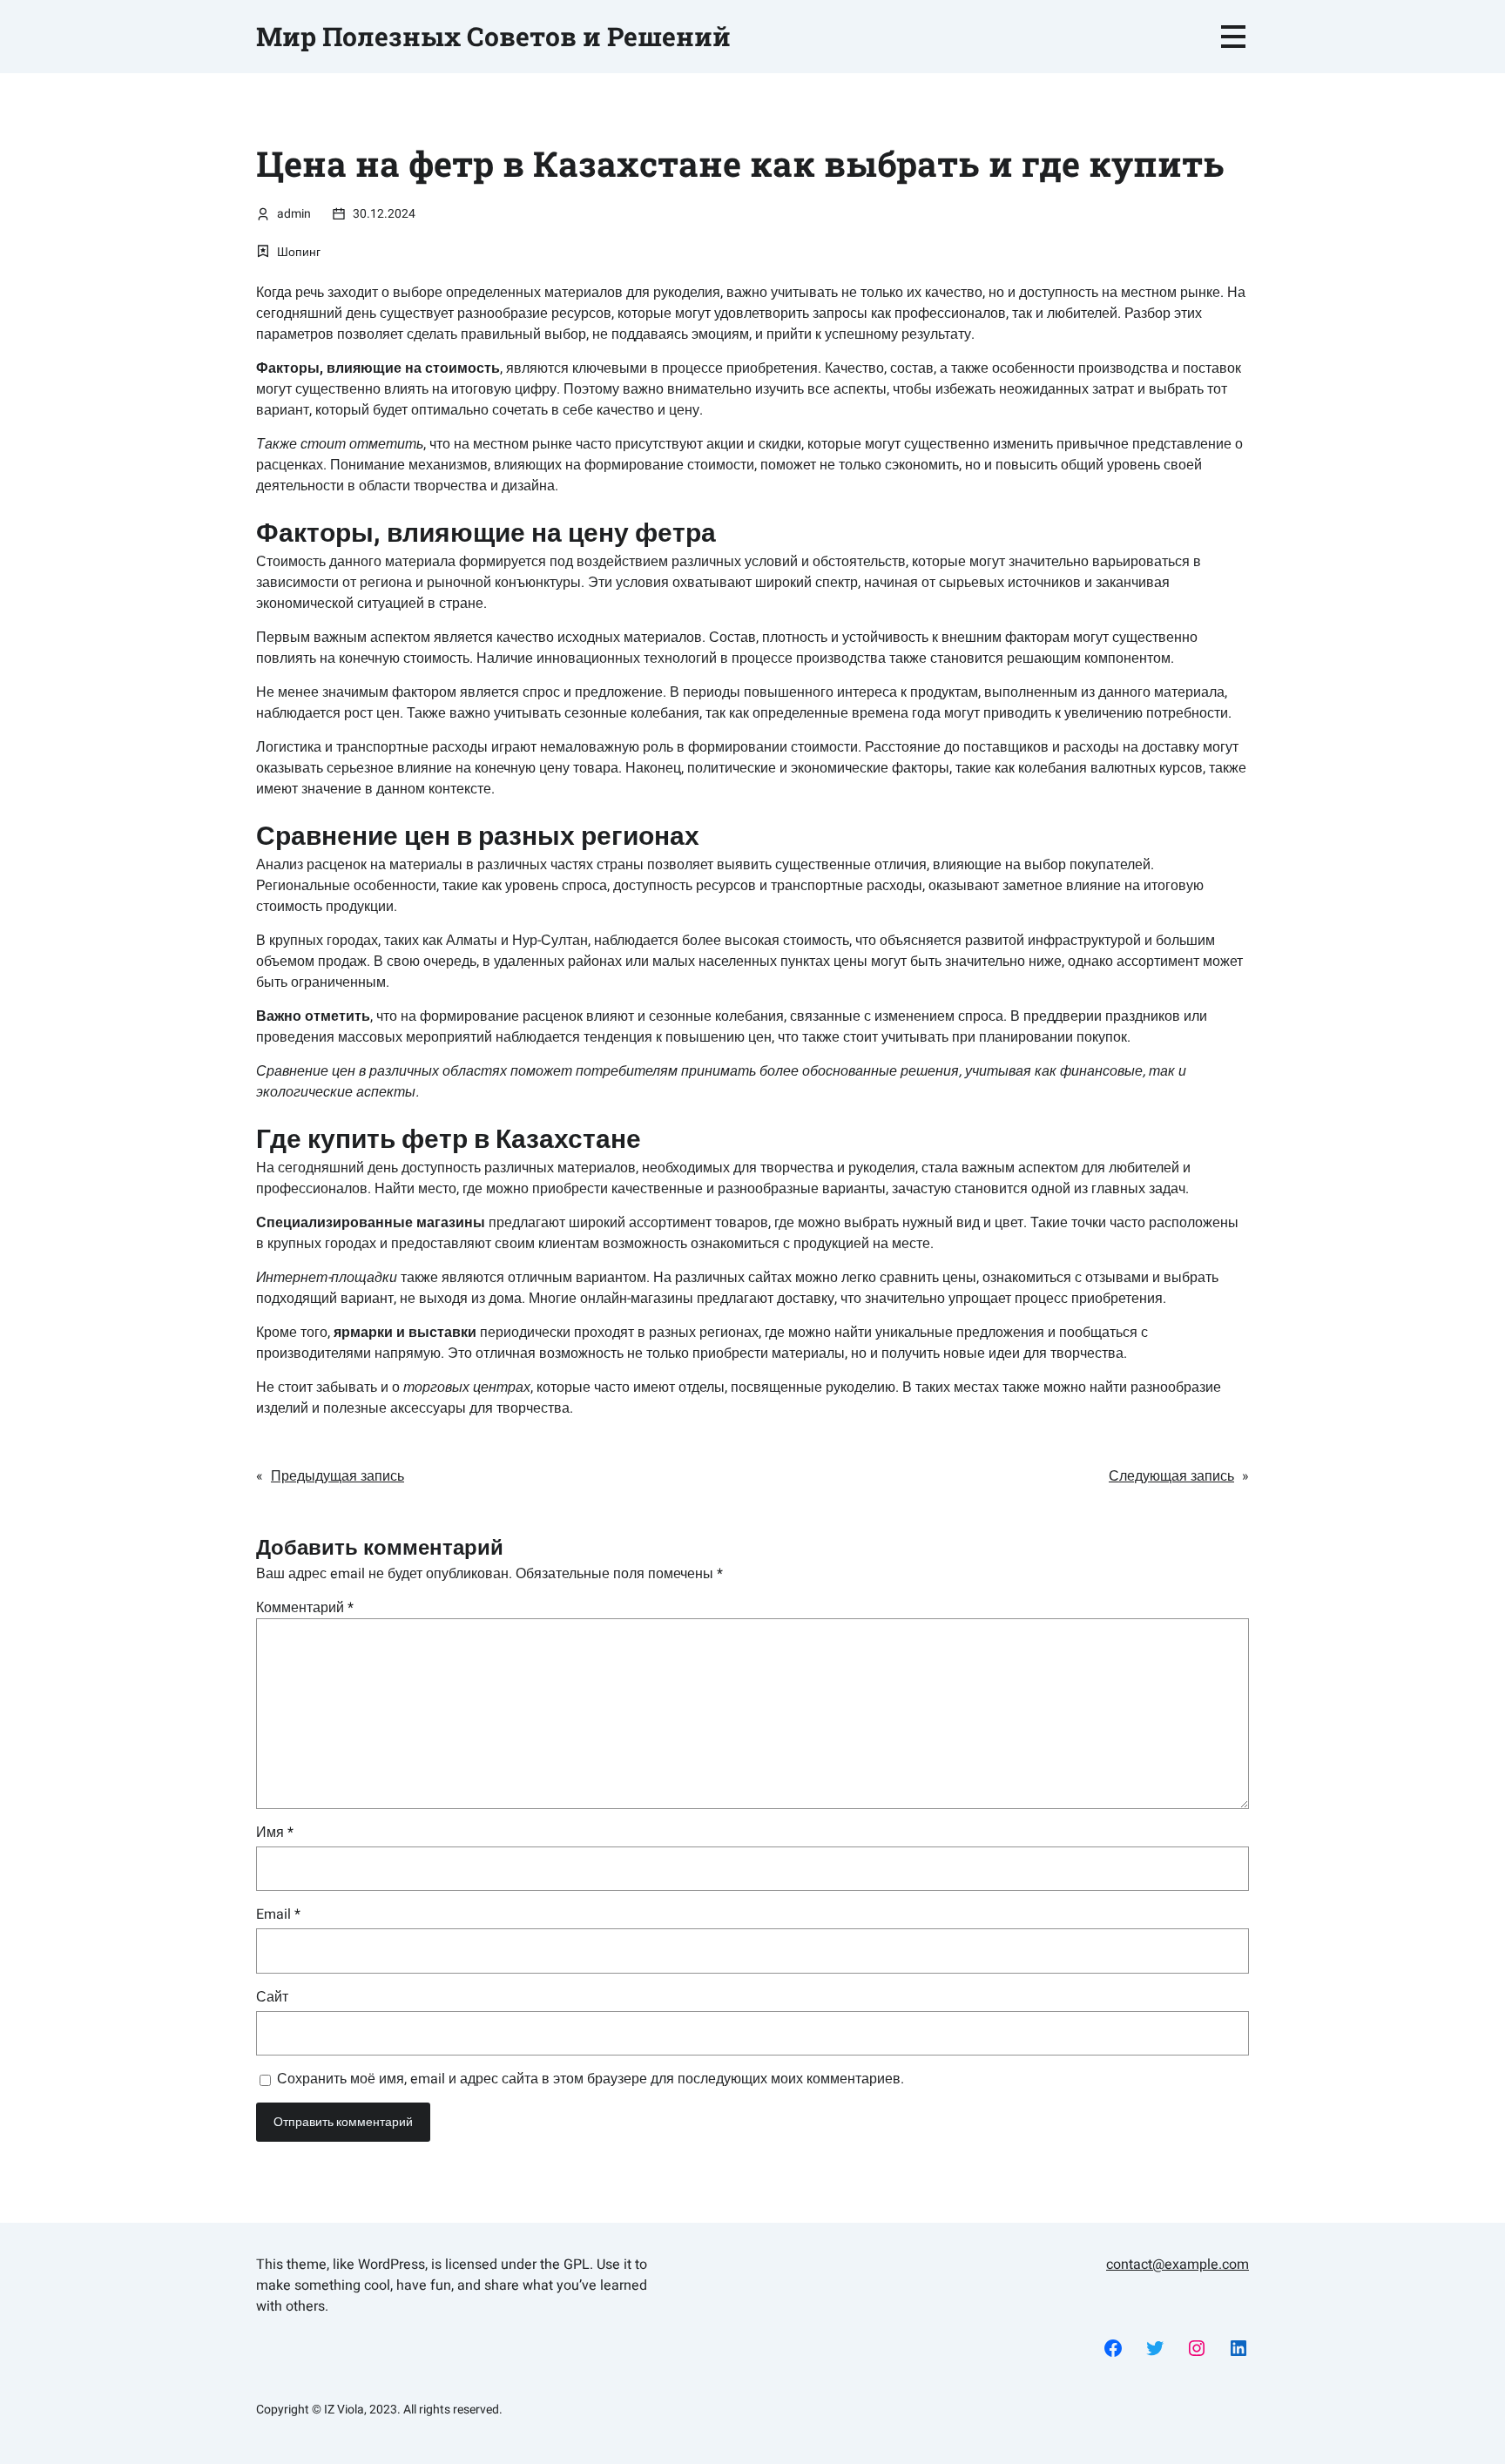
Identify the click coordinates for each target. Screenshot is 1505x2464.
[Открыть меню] (1233, 37)
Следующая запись (1171, 1476)
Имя (275, 1833)
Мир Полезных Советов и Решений (493, 36)
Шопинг (299, 252)
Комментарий (305, 1608)
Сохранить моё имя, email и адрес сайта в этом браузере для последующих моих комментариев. (591, 2079)
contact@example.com (1178, 2265)
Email (278, 1914)
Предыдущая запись (337, 1476)
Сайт (272, 1997)
